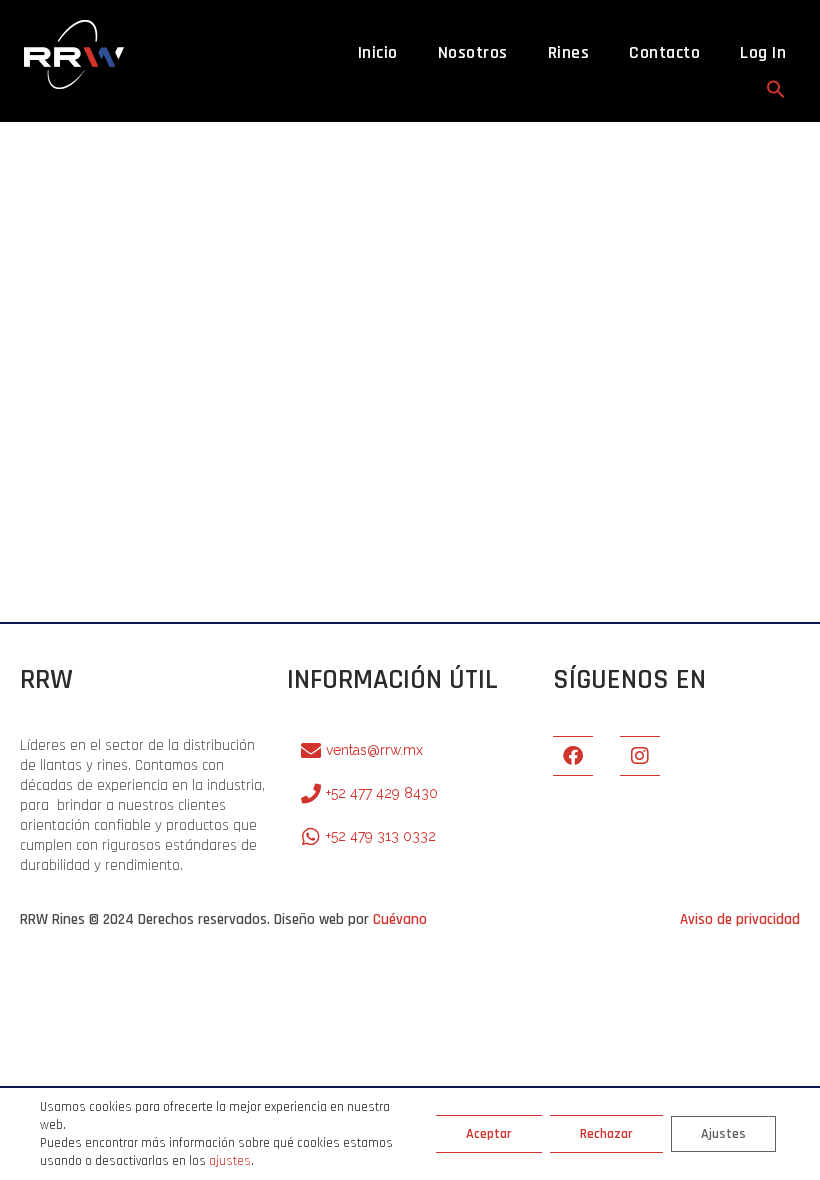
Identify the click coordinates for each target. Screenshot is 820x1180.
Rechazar (606, 1134)
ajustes (230, 1161)
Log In (763, 52)
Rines (569, 52)
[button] (776, 89)
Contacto (664, 52)
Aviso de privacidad (740, 919)
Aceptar (489, 1134)
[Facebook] (573, 756)
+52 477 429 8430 (382, 793)
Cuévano (400, 919)
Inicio (378, 52)
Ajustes (723, 1134)
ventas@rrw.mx (374, 750)
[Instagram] (640, 756)
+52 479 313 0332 (381, 836)
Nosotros (473, 52)
